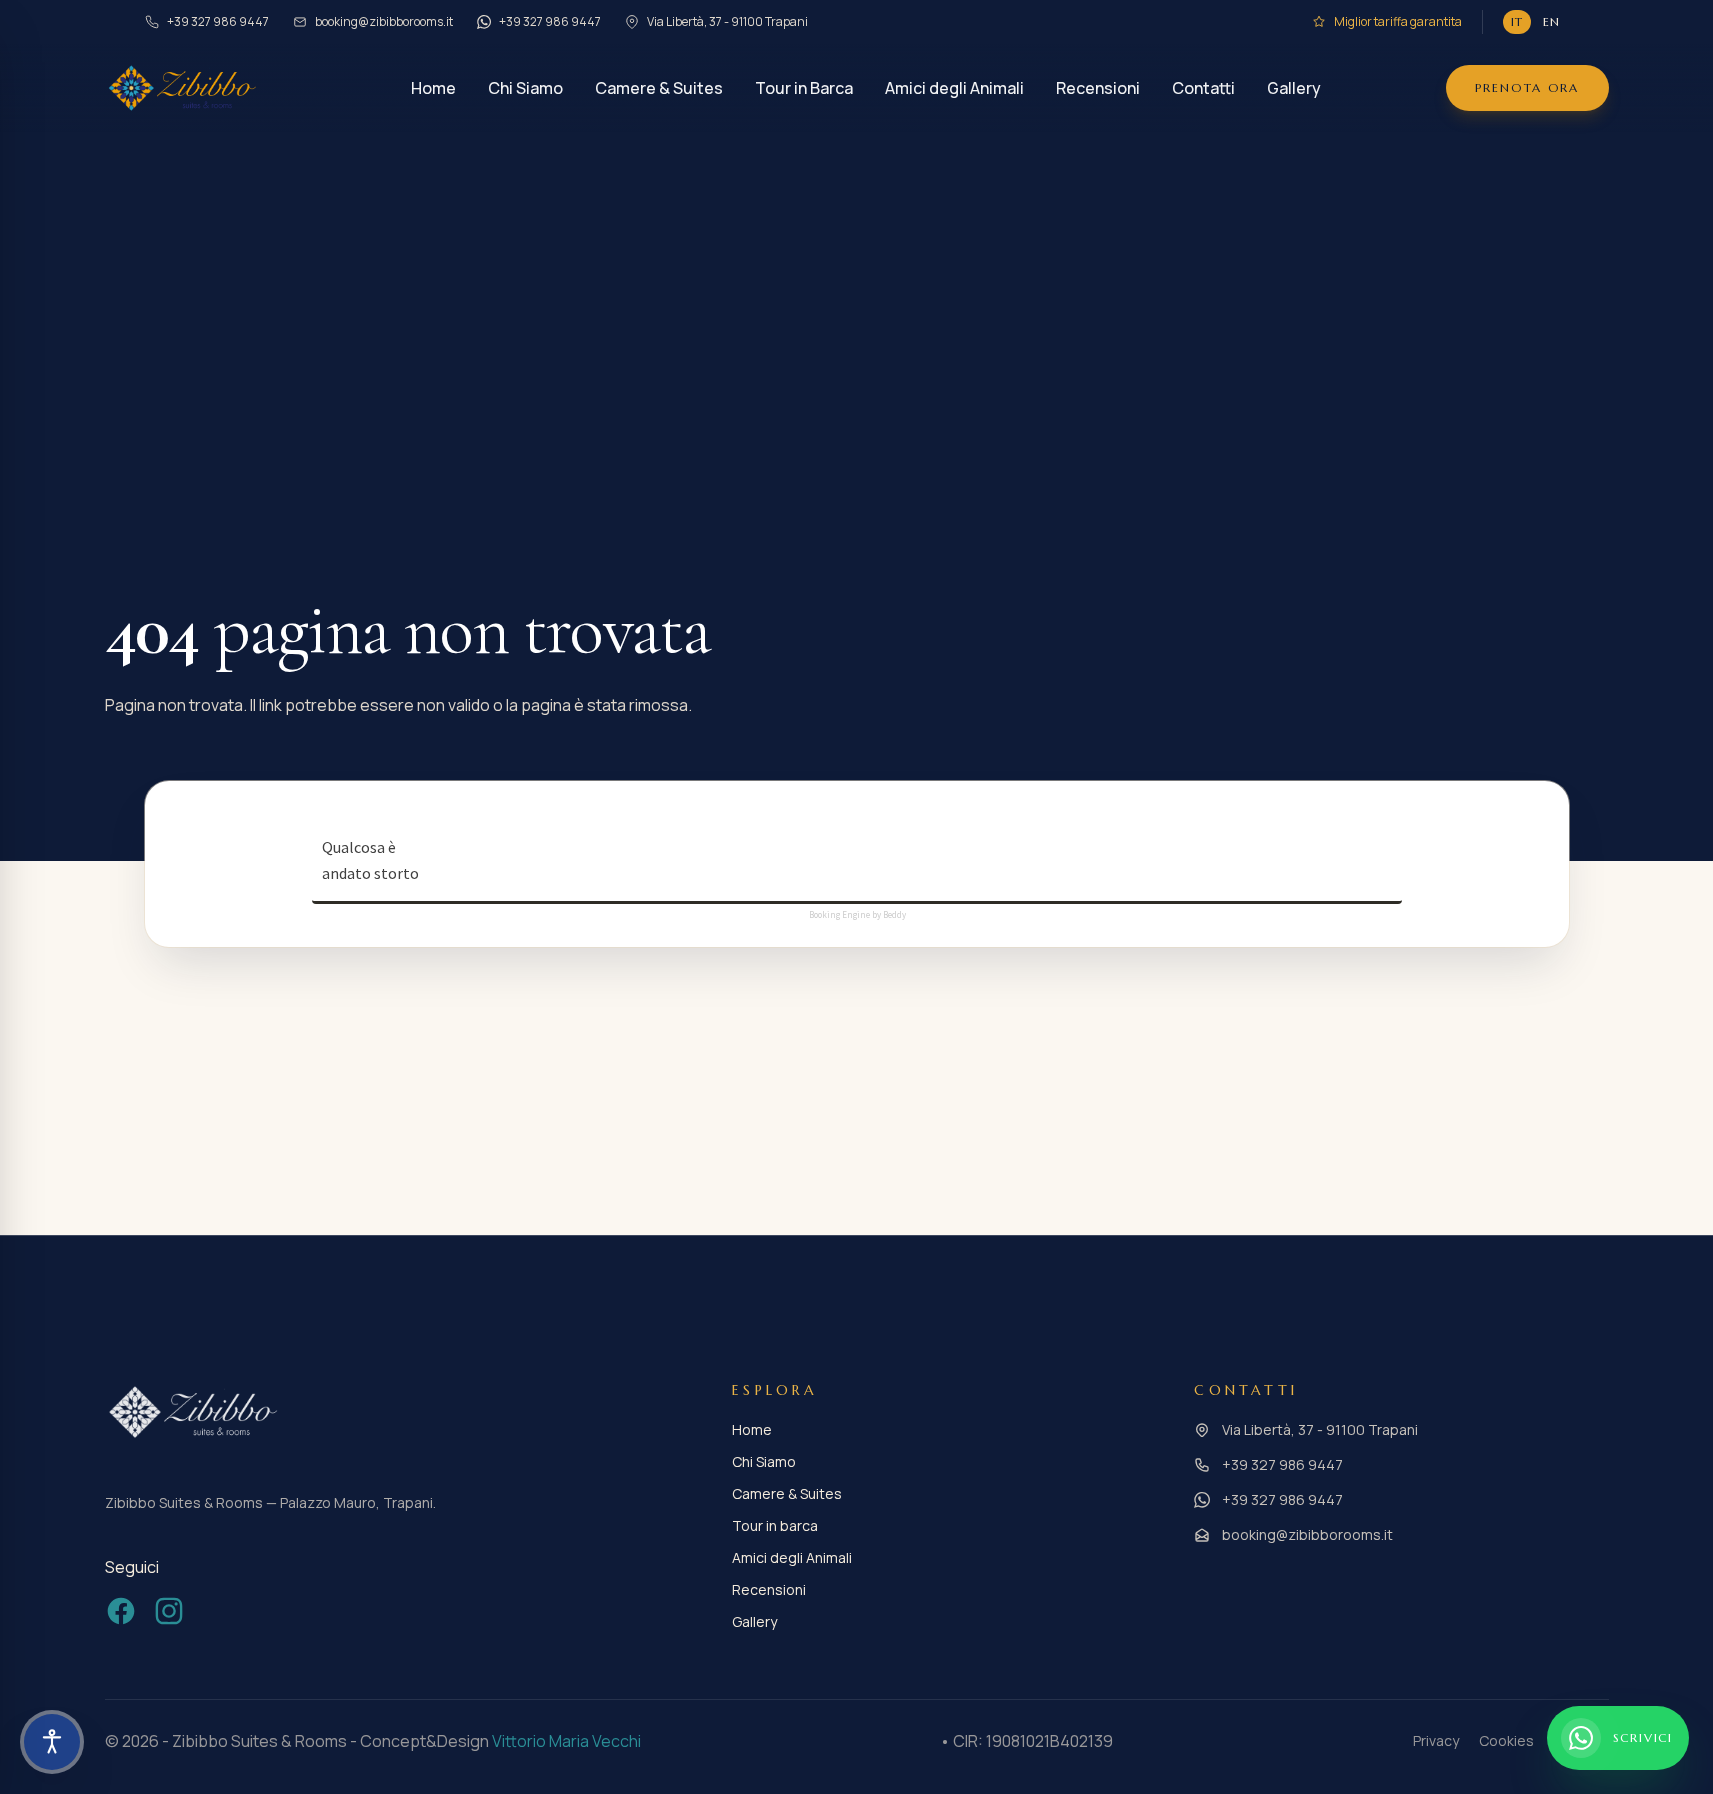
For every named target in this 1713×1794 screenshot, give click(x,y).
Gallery (1294, 88)
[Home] (183, 88)
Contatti (1203, 88)
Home (433, 88)
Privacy (1436, 1740)
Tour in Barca (804, 88)
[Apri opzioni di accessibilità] (52, 1742)
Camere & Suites (659, 88)
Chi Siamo (525, 88)
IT (1517, 21)
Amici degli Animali (954, 88)
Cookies (1506, 1740)
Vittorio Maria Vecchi (566, 1741)
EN (1551, 21)
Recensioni (1098, 88)
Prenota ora (1527, 87)
